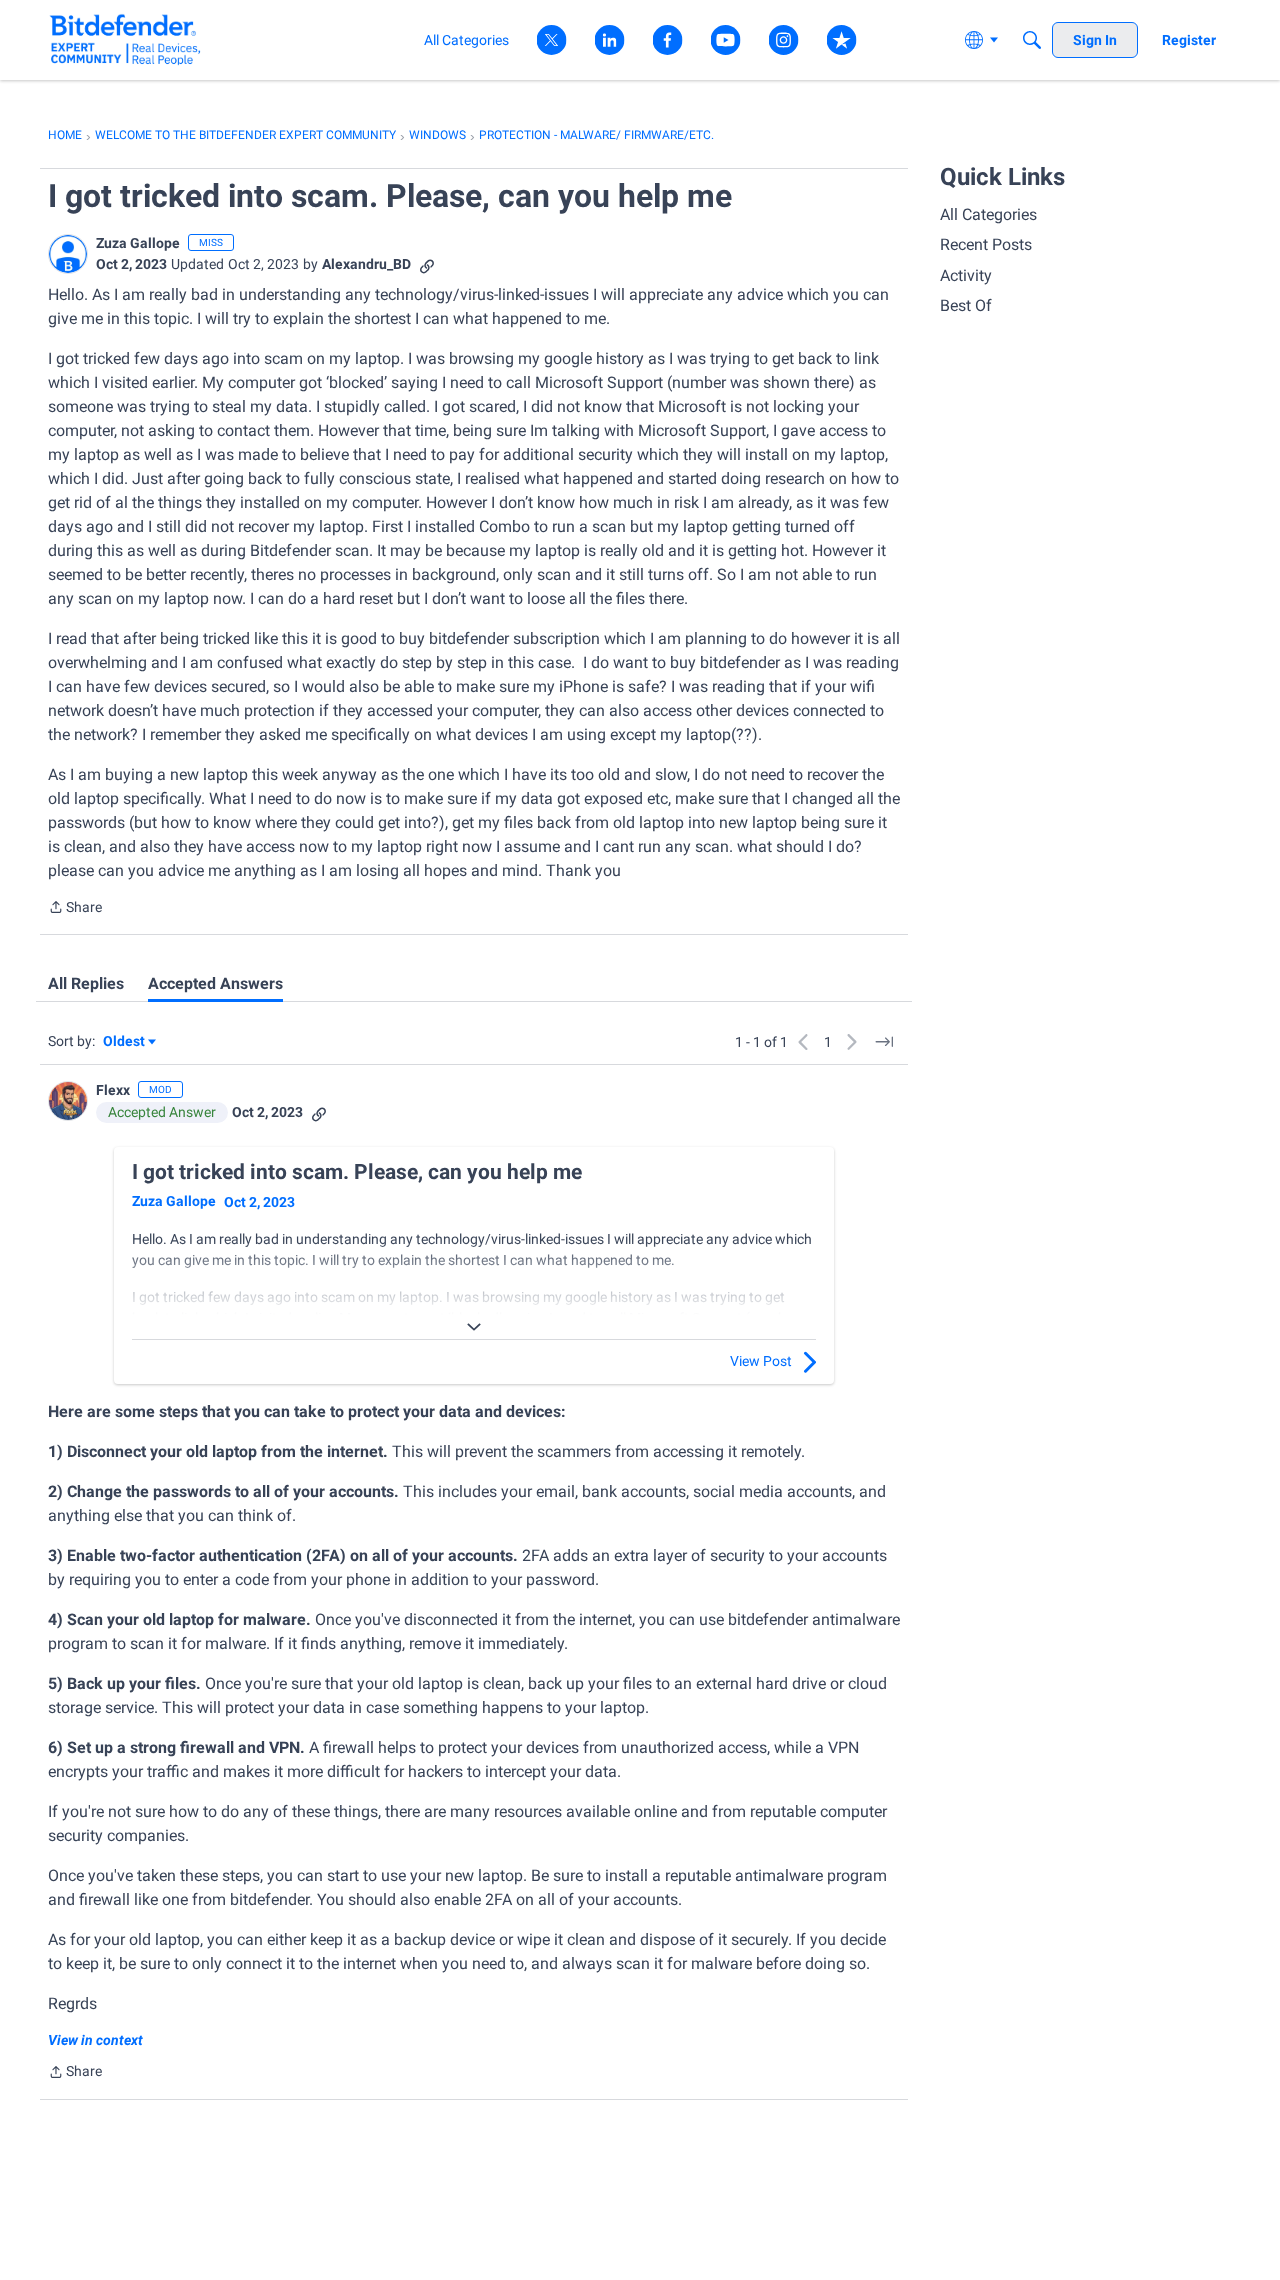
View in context (95, 2040)
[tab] (86, 984)
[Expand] (474, 1327)
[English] (125, 39)
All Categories (988, 214)
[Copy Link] (427, 264)
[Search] (1032, 40)
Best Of (966, 305)
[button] (68, 254)
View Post (761, 1361)
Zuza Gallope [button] (138, 243)
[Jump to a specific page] (884, 1042)
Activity (966, 275)
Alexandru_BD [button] (366, 264)
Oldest (125, 1042)
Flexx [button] (113, 1090)
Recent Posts (986, 244)
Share (75, 909)
